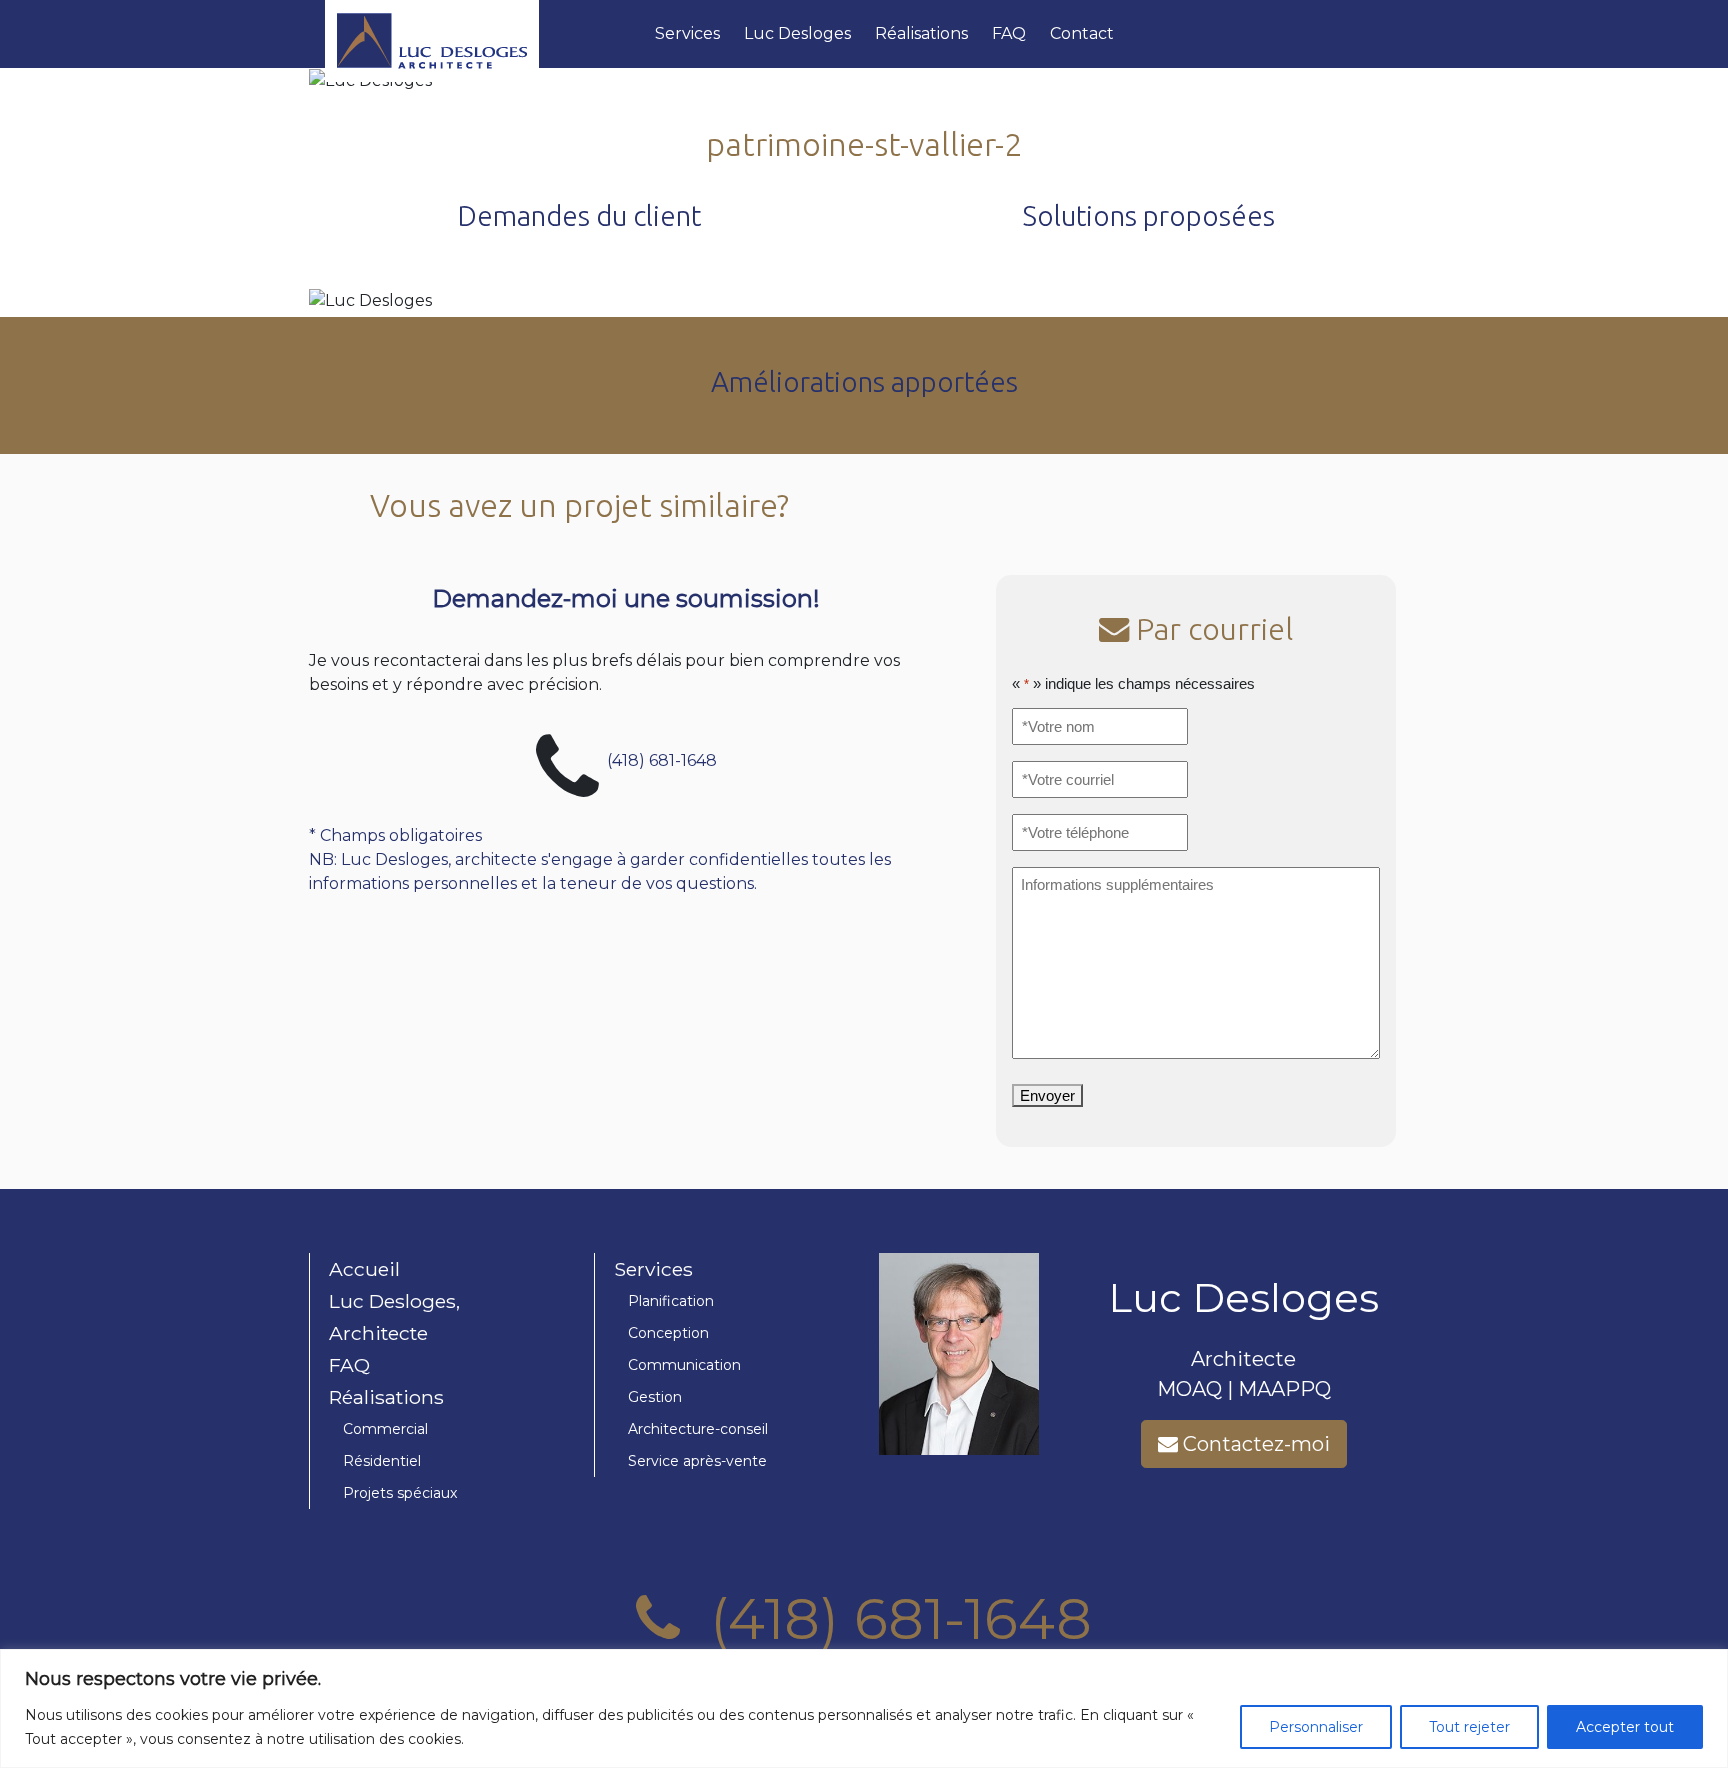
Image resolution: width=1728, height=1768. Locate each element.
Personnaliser (1316, 1727)
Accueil (364, 1269)
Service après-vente (697, 1461)
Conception (668, 1333)
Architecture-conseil (698, 1429)
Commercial (385, 1429)
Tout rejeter (1469, 1727)
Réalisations (921, 33)
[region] (864, 1708)
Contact (1082, 33)
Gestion (655, 1397)
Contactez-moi (1254, 1444)
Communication (684, 1365)
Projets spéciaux (400, 1493)
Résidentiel (382, 1461)
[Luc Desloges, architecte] (482, 34)
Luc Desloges (797, 33)
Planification (671, 1301)
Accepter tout (1625, 1727)
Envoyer (1047, 1095)
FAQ (1009, 33)
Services (687, 33)
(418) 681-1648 (662, 759)
